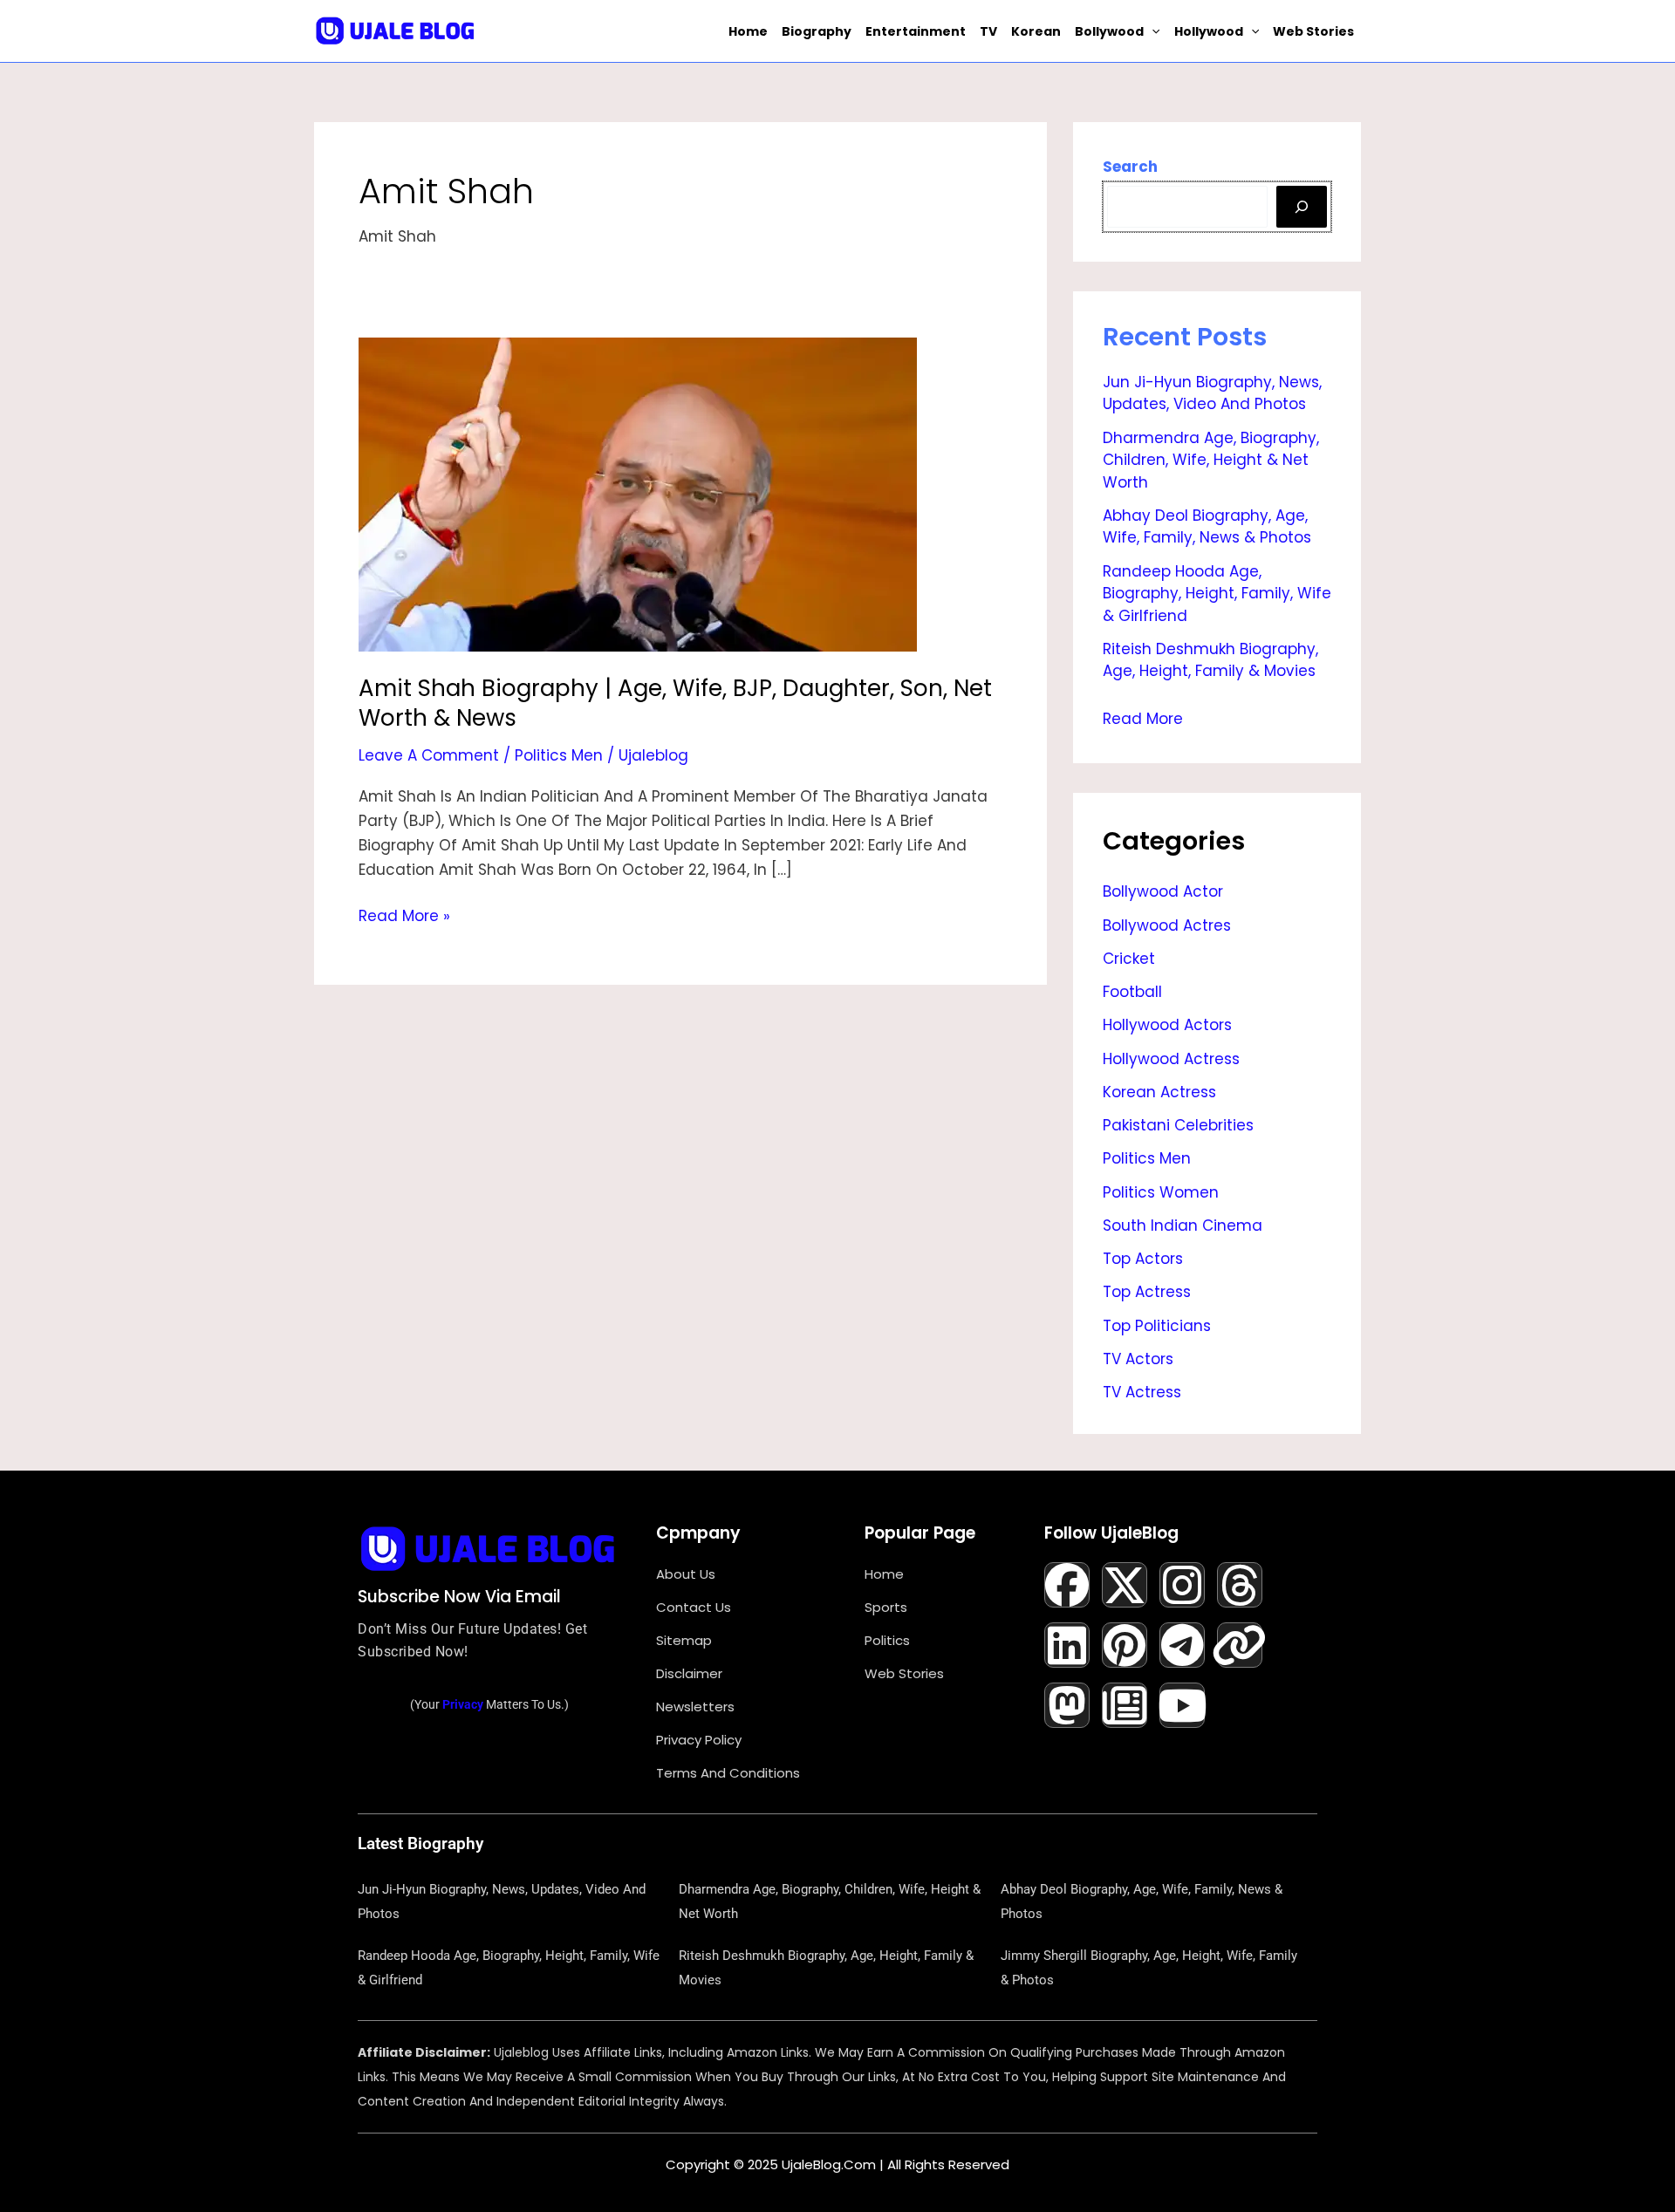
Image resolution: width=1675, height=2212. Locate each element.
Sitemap (684, 1640)
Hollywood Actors (1167, 1025)
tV (988, 31)
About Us (686, 1574)
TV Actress (1142, 1392)
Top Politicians (1157, 1326)
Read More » (404, 915)
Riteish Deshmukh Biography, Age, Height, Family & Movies (1210, 660)
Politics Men (559, 755)
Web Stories (1313, 31)
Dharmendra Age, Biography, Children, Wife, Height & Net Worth (1211, 460)
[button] (1152, 31)
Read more (1143, 717)
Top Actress (1147, 1292)
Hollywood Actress (1171, 1059)
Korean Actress (1159, 1092)
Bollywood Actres (1167, 925)
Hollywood (1209, 31)
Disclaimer (689, 1673)
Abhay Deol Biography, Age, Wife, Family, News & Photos (1207, 527)
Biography (817, 31)
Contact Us (694, 1607)
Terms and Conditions (728, 1773)
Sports (886, 1607)
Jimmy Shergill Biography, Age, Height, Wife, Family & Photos (1149, 1968)
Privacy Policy (699, 1740)
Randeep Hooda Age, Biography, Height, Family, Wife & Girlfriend (1217, 594)
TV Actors (1138, 1359)
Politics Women (1161, 1192)
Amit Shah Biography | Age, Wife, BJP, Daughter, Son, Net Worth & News (675, 703)
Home (748, 31)
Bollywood (1109, 31)
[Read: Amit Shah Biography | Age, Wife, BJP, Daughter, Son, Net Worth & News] (638, 494)
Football (1132, 992)
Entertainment (916, 31)
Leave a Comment (429, 755)
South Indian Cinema (1183, 1225)
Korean (1036, 31)
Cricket (1129, 959)
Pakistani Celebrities (1178, 1125)
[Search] (1302, 207)
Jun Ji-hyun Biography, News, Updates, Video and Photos (1212, 393)
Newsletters (695, 1707)
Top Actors (1143, 1259)
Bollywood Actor (1163, 891)
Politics (887, 1640)
